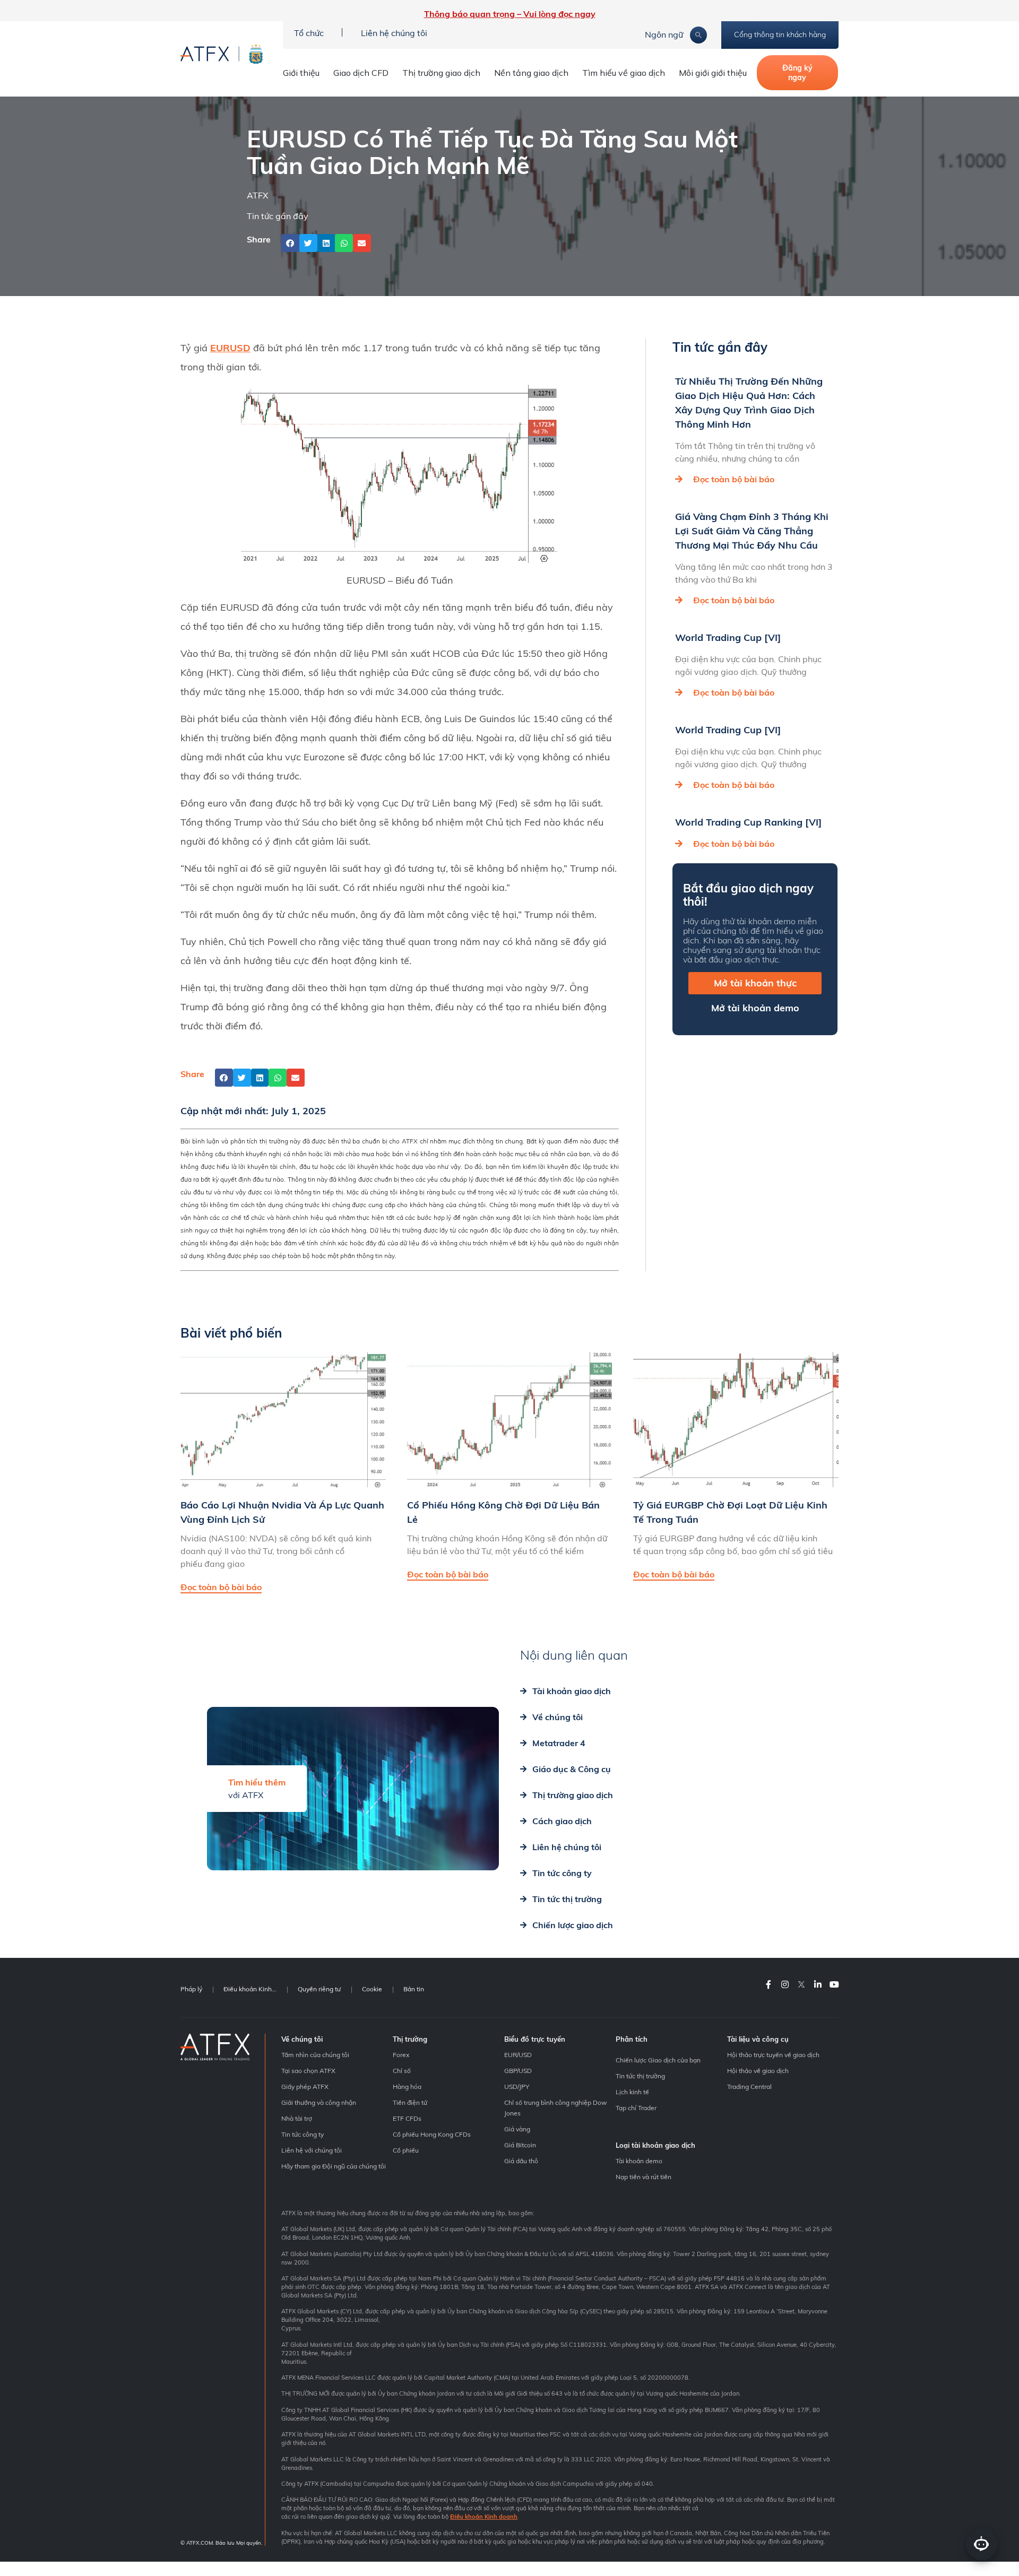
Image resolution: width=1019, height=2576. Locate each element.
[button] (290, 243)
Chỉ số (402, 2071)
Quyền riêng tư (319, 1989)
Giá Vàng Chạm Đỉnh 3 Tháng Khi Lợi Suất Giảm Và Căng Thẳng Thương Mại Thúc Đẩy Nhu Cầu (752, 531)
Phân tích (632, 2039)
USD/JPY (517, 2087)
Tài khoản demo (639, 2161)
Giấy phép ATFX (305, 2087)
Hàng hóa (407, 2087)
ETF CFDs (407, 2118)
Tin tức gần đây (278, 216)
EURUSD (230, 348)
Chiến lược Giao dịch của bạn (658, 2060)
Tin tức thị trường (640, 2076)
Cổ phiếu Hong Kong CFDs (432, 2134)
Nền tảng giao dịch (531, 73)
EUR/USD (518, 2055)
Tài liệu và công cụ (758, 2039)
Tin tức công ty (303, 2134)
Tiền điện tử (410, 2102)
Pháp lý (191, 1989)
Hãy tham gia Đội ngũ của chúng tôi (334, 2166)
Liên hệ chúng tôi (394, 33)
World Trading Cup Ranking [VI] (748, 822)
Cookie (372, 1989)
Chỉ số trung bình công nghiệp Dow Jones (555, 2108)
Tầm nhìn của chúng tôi (315, 2055)
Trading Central (749, 2087)
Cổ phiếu (406, 2150)
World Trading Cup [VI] (728, 638)
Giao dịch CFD (361, 73)
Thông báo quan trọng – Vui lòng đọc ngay (510, 14)
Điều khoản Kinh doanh (255, 1989)
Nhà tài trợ (297, 2118)
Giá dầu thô (521, 2161)
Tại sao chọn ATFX (308, 2071)
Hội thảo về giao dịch (758, 2071)
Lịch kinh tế (632, 2092)
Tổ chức (309, 33)
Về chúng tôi (302, 2039)
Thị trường (410, 2039)
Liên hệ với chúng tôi (312, 2150)
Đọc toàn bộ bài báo (734, 479)
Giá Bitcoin (520, 2145)
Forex (401, 2055)
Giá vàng (517, 2129)
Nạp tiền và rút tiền (644, 2177)
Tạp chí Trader (636, 2108)
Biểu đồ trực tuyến (535, 2039)
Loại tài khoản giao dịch (655, 2145)
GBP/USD (518, 2071)
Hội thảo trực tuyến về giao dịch (773, 2055)
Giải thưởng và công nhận (319, 2102)
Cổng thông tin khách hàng (780, 34)
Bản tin (414, 1989)
